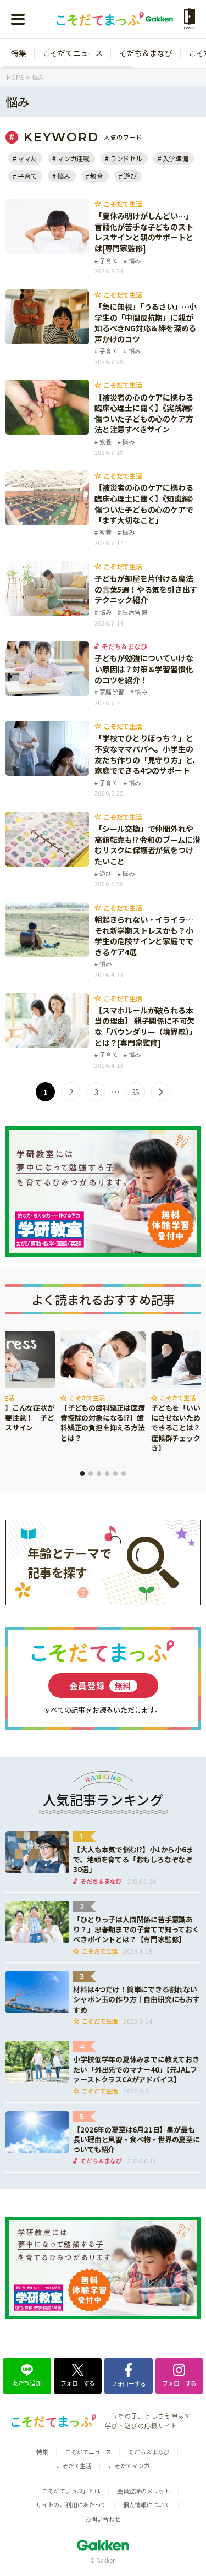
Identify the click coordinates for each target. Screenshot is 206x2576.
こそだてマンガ (129, 2465)
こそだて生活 (74, 2465)
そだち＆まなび (146, 53)
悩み (63, 176)
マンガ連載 (73, 158)
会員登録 (101, 1686)
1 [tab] (82, 1473)
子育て (27, 176)
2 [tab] (91, 1473)
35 (136, 1092)
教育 (97, 176)
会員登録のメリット (144, 2491)
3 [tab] (99, 1473)
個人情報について (147, 2504)
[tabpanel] (103, 1388)
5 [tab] (115, 1473)
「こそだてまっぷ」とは (68, 2491)
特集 (19, 53)
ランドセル (126, 158)
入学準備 (176, 158)
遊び (130, 176)
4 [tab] (107, 1473)
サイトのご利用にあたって (71, 2504)
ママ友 (27, 158)
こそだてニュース (73, 53)
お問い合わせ (103, 2519)
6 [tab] (124, 1473)
